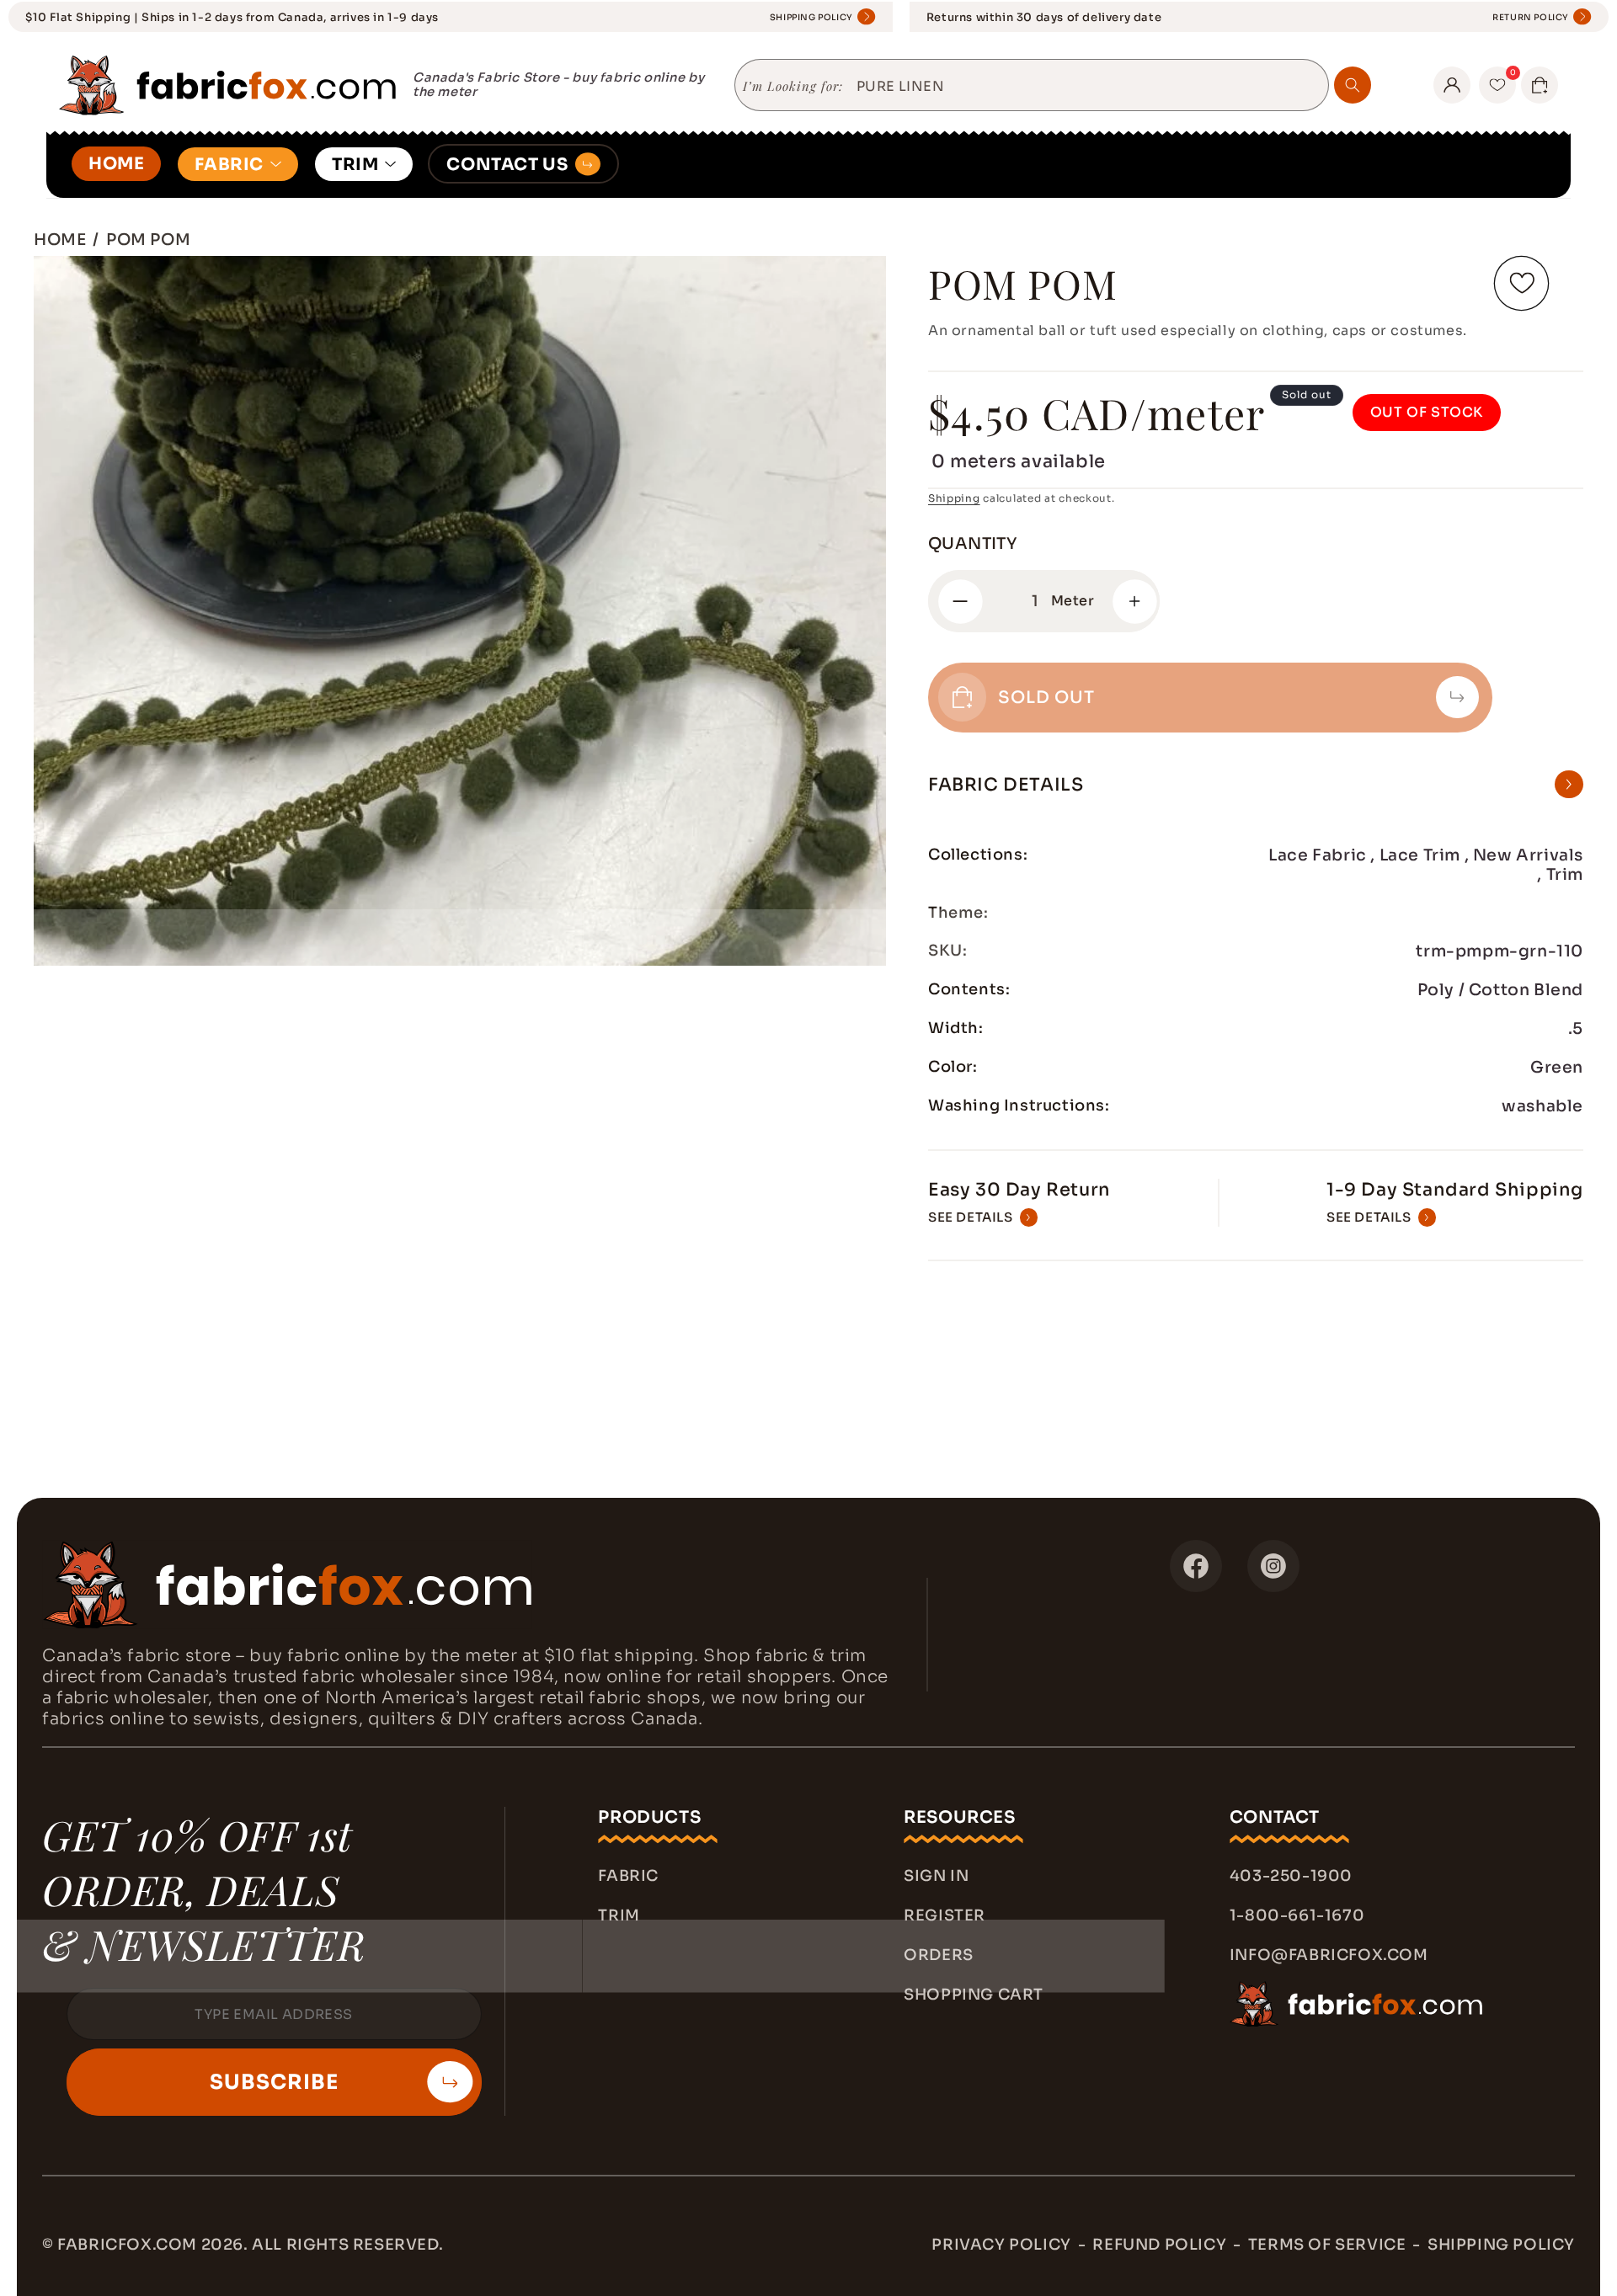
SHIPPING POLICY (811, 17)
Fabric (628, 1876)
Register (945, 1915)
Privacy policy (1001, 2245)
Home (60, 240)
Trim (619, 1915)
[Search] (1353, 85)
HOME (116, 164)
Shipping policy (1501, 2245)
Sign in (936, 1876)
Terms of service (1327, 2245)
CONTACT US (507, 165)
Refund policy (1159, 2245)
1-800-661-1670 (1297, 1915)
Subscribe (274, 2082)
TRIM (355, 165)
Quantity (972, 544)
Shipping (954, 498)
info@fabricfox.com (1329, 1955)
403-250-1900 (1291, 1876)
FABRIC (229, 165)
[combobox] (1086, 87)
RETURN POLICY (1531, 17)
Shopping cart (974, 1995)
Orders (939, 1955)
